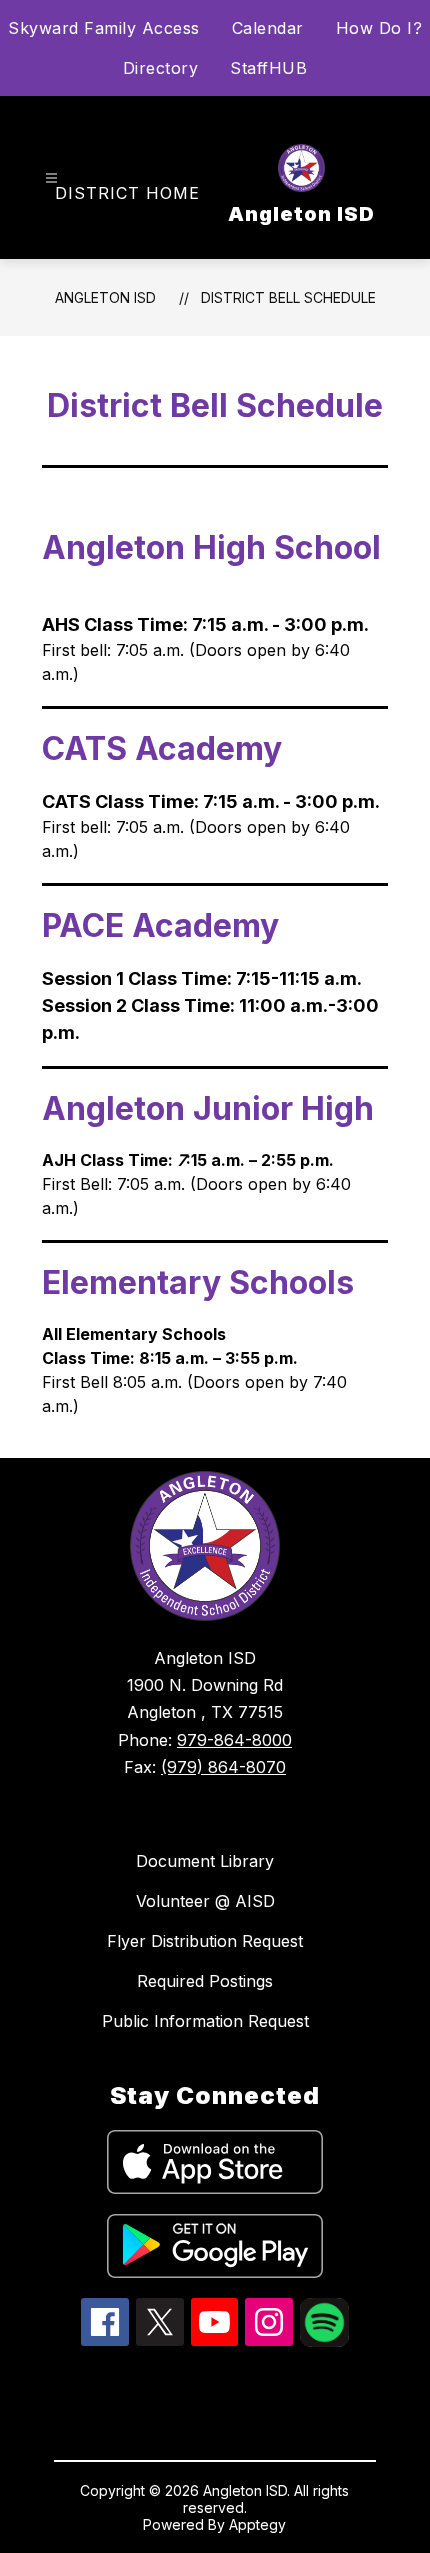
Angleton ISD (105, 297)
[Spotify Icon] (324, 2341)
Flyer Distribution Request (205, 1941)
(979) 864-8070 (223, 1767)
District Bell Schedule (288, 297)
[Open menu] (51, 178)
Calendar (268, 28)
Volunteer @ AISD (205, 1901)
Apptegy (257, 2524)
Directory (161, 68)
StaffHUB (268, 68)
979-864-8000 (234, 1740)
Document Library (205, 1861)
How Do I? (379, 28)
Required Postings (205, 1981)
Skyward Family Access (104, 28)
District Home (127, 193)
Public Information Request (205, 2021)
